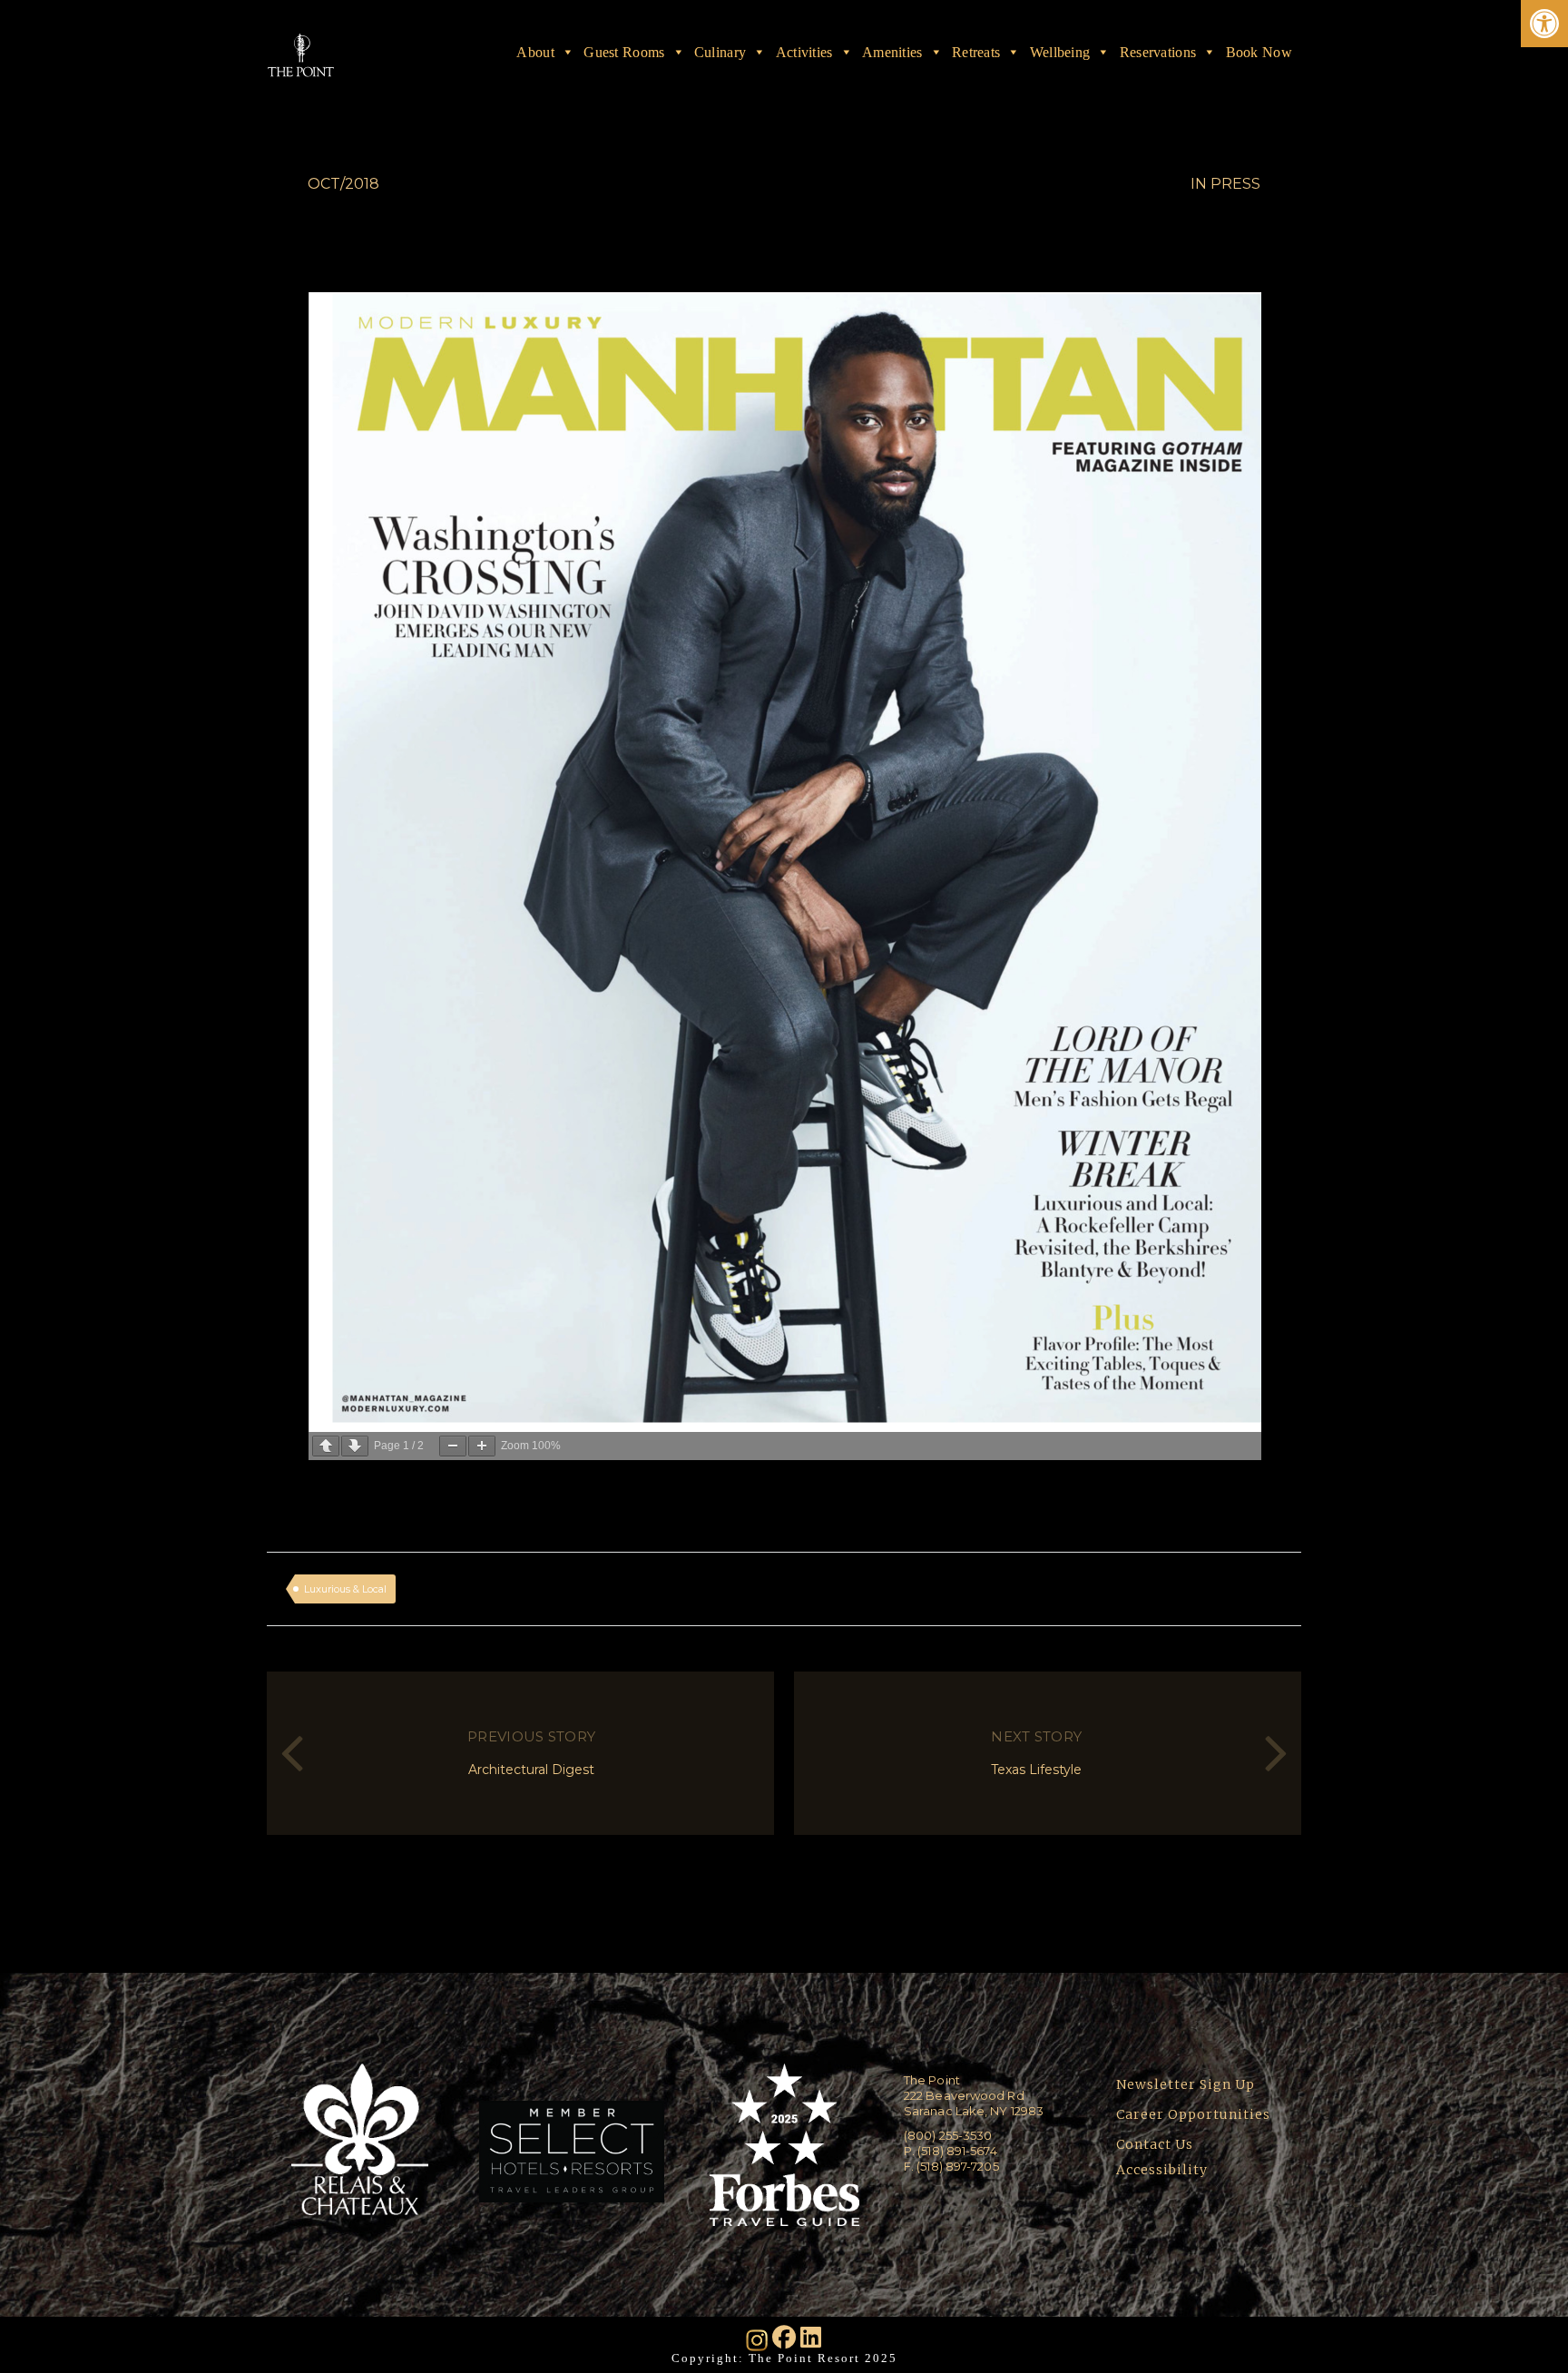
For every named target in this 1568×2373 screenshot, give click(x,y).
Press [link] (1235, 184)
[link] (1544, 24)
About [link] (535, 52)
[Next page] (355, 1446)
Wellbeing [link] (1060, 52)
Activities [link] (804, 52)
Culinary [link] (720, 52)
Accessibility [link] (1164, 2170)
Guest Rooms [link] (624, 52)
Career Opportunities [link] (1193, 2114)
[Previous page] (326, 1446)
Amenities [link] (892, 52)
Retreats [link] (976, 52)
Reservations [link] (1158, 52)
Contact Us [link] (1155, 2144)
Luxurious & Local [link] (345, 1589)
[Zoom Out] (453, 1446)
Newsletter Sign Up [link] (1186, 2084)
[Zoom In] (482, 1446)
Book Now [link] (1259, 52)
